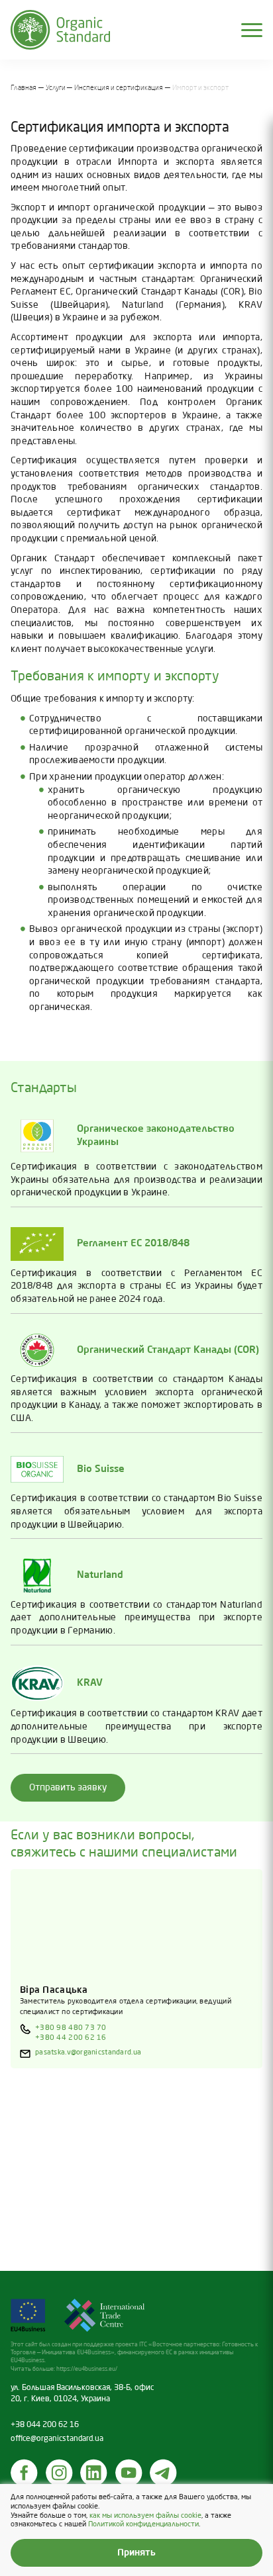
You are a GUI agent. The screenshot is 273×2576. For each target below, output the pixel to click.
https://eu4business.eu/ (87, 2369)
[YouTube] (129, 2473)
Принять (136, 2553)
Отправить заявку (68, 1788)
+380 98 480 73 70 (71, 2028)
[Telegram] (164, 2473)
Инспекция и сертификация (119, 88)
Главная (24, 88)
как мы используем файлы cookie (145, 2516)
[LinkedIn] (94, 2473)
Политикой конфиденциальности (143, 2524)
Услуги (56, 88)
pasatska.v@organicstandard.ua (88, 2052)
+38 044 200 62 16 (45, 2425)
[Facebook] (25, 2473)
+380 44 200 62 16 (71, 2038)
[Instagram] (60, 2473)
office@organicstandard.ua (57, 2439)
